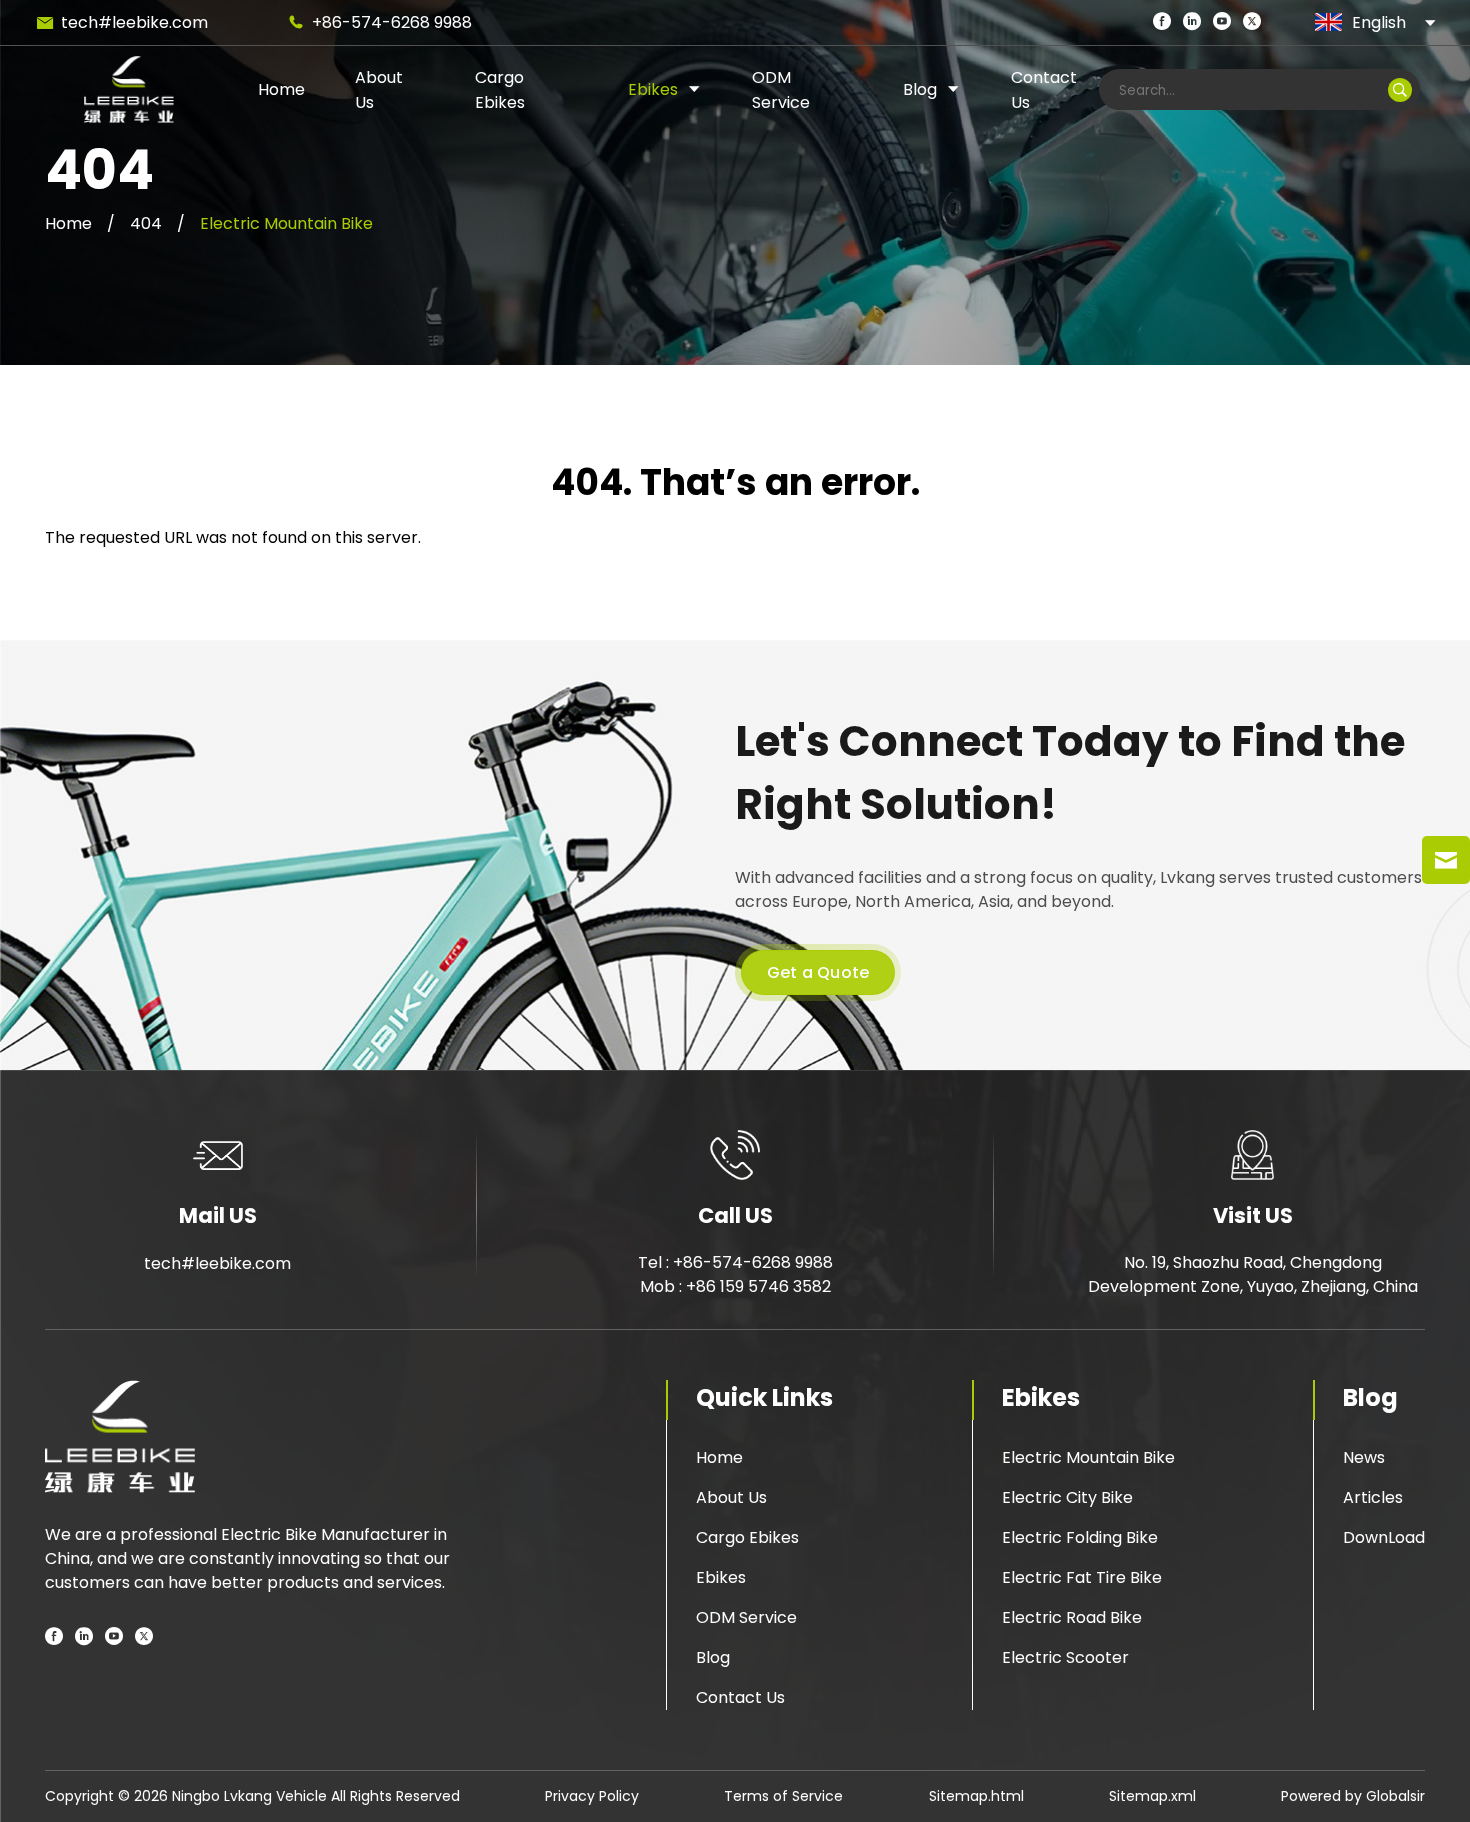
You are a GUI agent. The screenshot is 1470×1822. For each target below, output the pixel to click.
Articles (1373, 1497)
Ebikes (653, 89)
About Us (731, 1497)
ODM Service (746, 1617)
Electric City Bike (1067, 1497)
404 (146, 223)
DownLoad (1384, 1537)
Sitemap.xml (1152, 1796)
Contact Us (740, 1697)
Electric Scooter (1065, 1657)
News (1364, 1457)
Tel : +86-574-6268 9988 (735, 1262)
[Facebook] (1162, 22)
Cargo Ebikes (747, 1537)
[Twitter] (1252, 22)
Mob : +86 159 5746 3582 (735, 1286)
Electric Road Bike (1072, 1617)
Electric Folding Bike (1080, 1537)
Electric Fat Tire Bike (1082, 1577)
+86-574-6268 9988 (392, 22)
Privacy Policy (592, 1796)
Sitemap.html (976, 1796)
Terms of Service (783, 1796)
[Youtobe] (114, 1637)
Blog (920, 89)
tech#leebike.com (134, 22)
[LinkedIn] (1192, 22)
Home (281, 89)
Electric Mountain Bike (286, 223)
